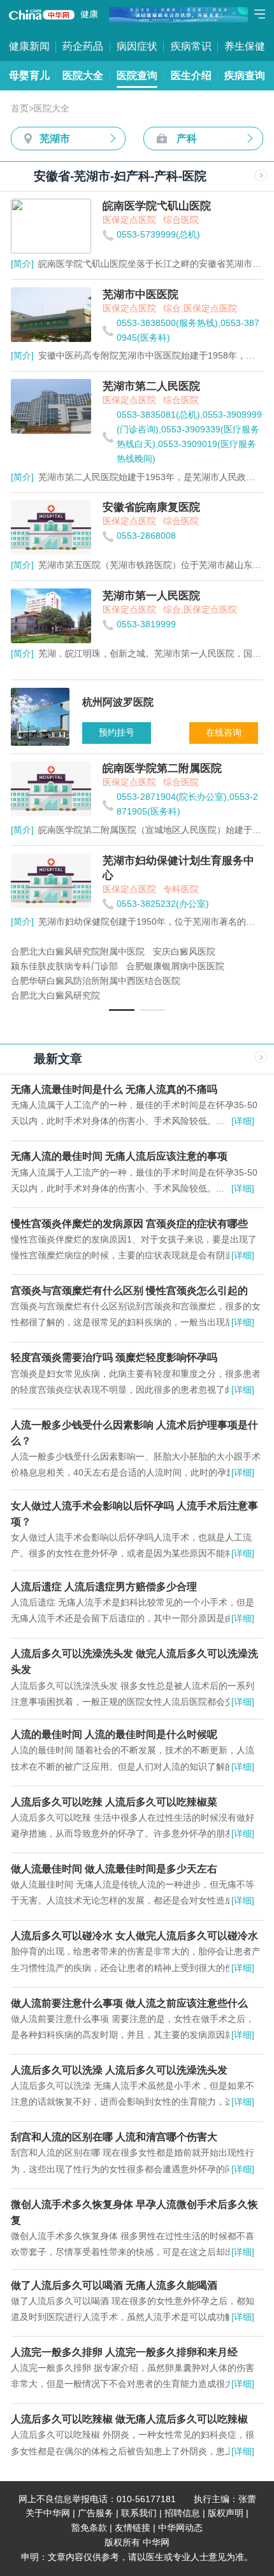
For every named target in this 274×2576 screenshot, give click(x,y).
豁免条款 (89, 2528)
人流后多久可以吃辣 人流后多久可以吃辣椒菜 (114, 1802)
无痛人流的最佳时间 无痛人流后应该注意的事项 (119, 1156)
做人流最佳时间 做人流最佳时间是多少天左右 (114, 1868)
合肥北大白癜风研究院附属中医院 (78, 952)
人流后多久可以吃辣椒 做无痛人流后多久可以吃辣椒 (129, 2419)
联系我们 (139, 2513)
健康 (89, 14)
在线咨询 (224, 733)
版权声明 (226, 2513)
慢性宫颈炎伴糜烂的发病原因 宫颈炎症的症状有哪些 (129, 1223)
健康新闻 (29, 46)
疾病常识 (191, 46)
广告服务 (96, 2513)
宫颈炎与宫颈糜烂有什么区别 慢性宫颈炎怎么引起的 (129, 1290)
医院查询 (137, 75)
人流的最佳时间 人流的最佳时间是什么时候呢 (114, 1734)
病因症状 (137, 46)
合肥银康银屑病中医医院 (175, 966)
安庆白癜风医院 (184, 952)
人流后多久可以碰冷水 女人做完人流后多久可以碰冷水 (134, 1935)
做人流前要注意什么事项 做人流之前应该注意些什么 (129, 2003)
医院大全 (83, 75)
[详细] (243, 1121)
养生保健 (245, 46)
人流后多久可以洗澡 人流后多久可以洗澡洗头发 (119, 2070)
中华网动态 (180, 2528)
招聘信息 (182, 2513)
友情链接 (133, 2528)
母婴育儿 (29, 75)
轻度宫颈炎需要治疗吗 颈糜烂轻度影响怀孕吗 (114, 1357)
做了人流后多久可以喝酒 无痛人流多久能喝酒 (114, 2285)
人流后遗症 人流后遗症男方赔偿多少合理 (104, 1586)
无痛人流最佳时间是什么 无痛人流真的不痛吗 (114, 1089)
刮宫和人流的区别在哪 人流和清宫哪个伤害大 (114, 2137)
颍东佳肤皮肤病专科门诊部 (64, 966)
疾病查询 (245, 75)
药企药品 (83, 46)
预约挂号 (117, 733)
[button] (122, 1010)
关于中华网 (48, 2513)
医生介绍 (191, 75)
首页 (20, 109)
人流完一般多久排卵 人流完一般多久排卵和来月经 (124, 2352)
